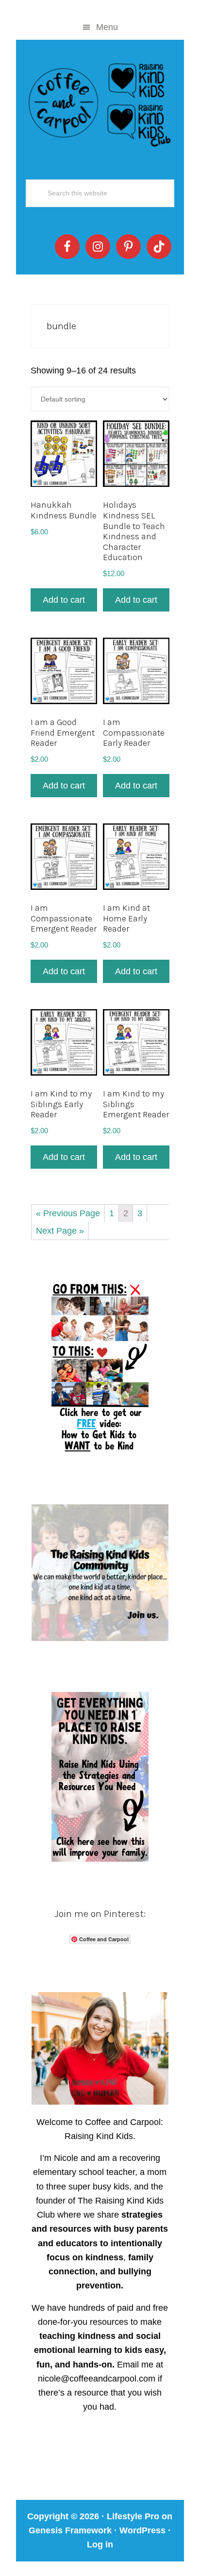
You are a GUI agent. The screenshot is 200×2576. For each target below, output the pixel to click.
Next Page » (60, 1231)
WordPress (142, 2530)
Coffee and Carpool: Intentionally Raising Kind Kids (100, 103)
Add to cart (64, 600)
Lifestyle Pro (133, 2516)
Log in (100, 2544)
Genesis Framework (70, 2530)
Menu (107, 27)
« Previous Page (68, 1213)
